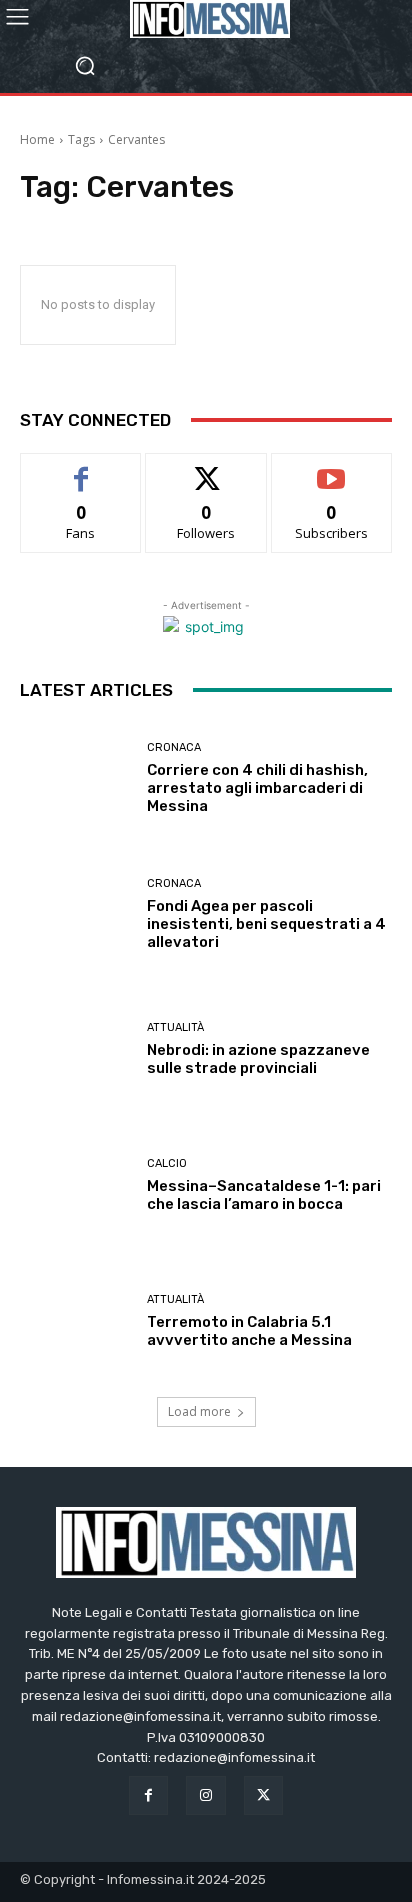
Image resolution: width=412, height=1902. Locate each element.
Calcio (167, 1163)
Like (81, 468)
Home (37, 139)
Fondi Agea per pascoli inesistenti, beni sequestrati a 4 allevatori (266, 924)
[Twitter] (263, 1795)
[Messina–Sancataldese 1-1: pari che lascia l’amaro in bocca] (76, 1186)
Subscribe (332, 468)
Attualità (175, 1027)
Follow (206, 468)
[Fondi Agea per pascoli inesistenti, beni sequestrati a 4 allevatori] (76, 914)
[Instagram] (205, 1795)
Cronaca (174, 747)
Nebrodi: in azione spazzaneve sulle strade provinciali (258, 1059)
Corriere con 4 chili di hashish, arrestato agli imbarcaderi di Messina (257, 788)
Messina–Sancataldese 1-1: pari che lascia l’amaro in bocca (264, 1195)
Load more (199, 1411)
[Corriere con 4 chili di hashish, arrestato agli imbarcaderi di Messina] (76, 779)
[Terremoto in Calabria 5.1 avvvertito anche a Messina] (76, 1321)
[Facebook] (148, 1795)
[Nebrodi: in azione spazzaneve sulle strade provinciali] (76, 1050)
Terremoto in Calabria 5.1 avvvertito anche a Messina (249, 1331)
